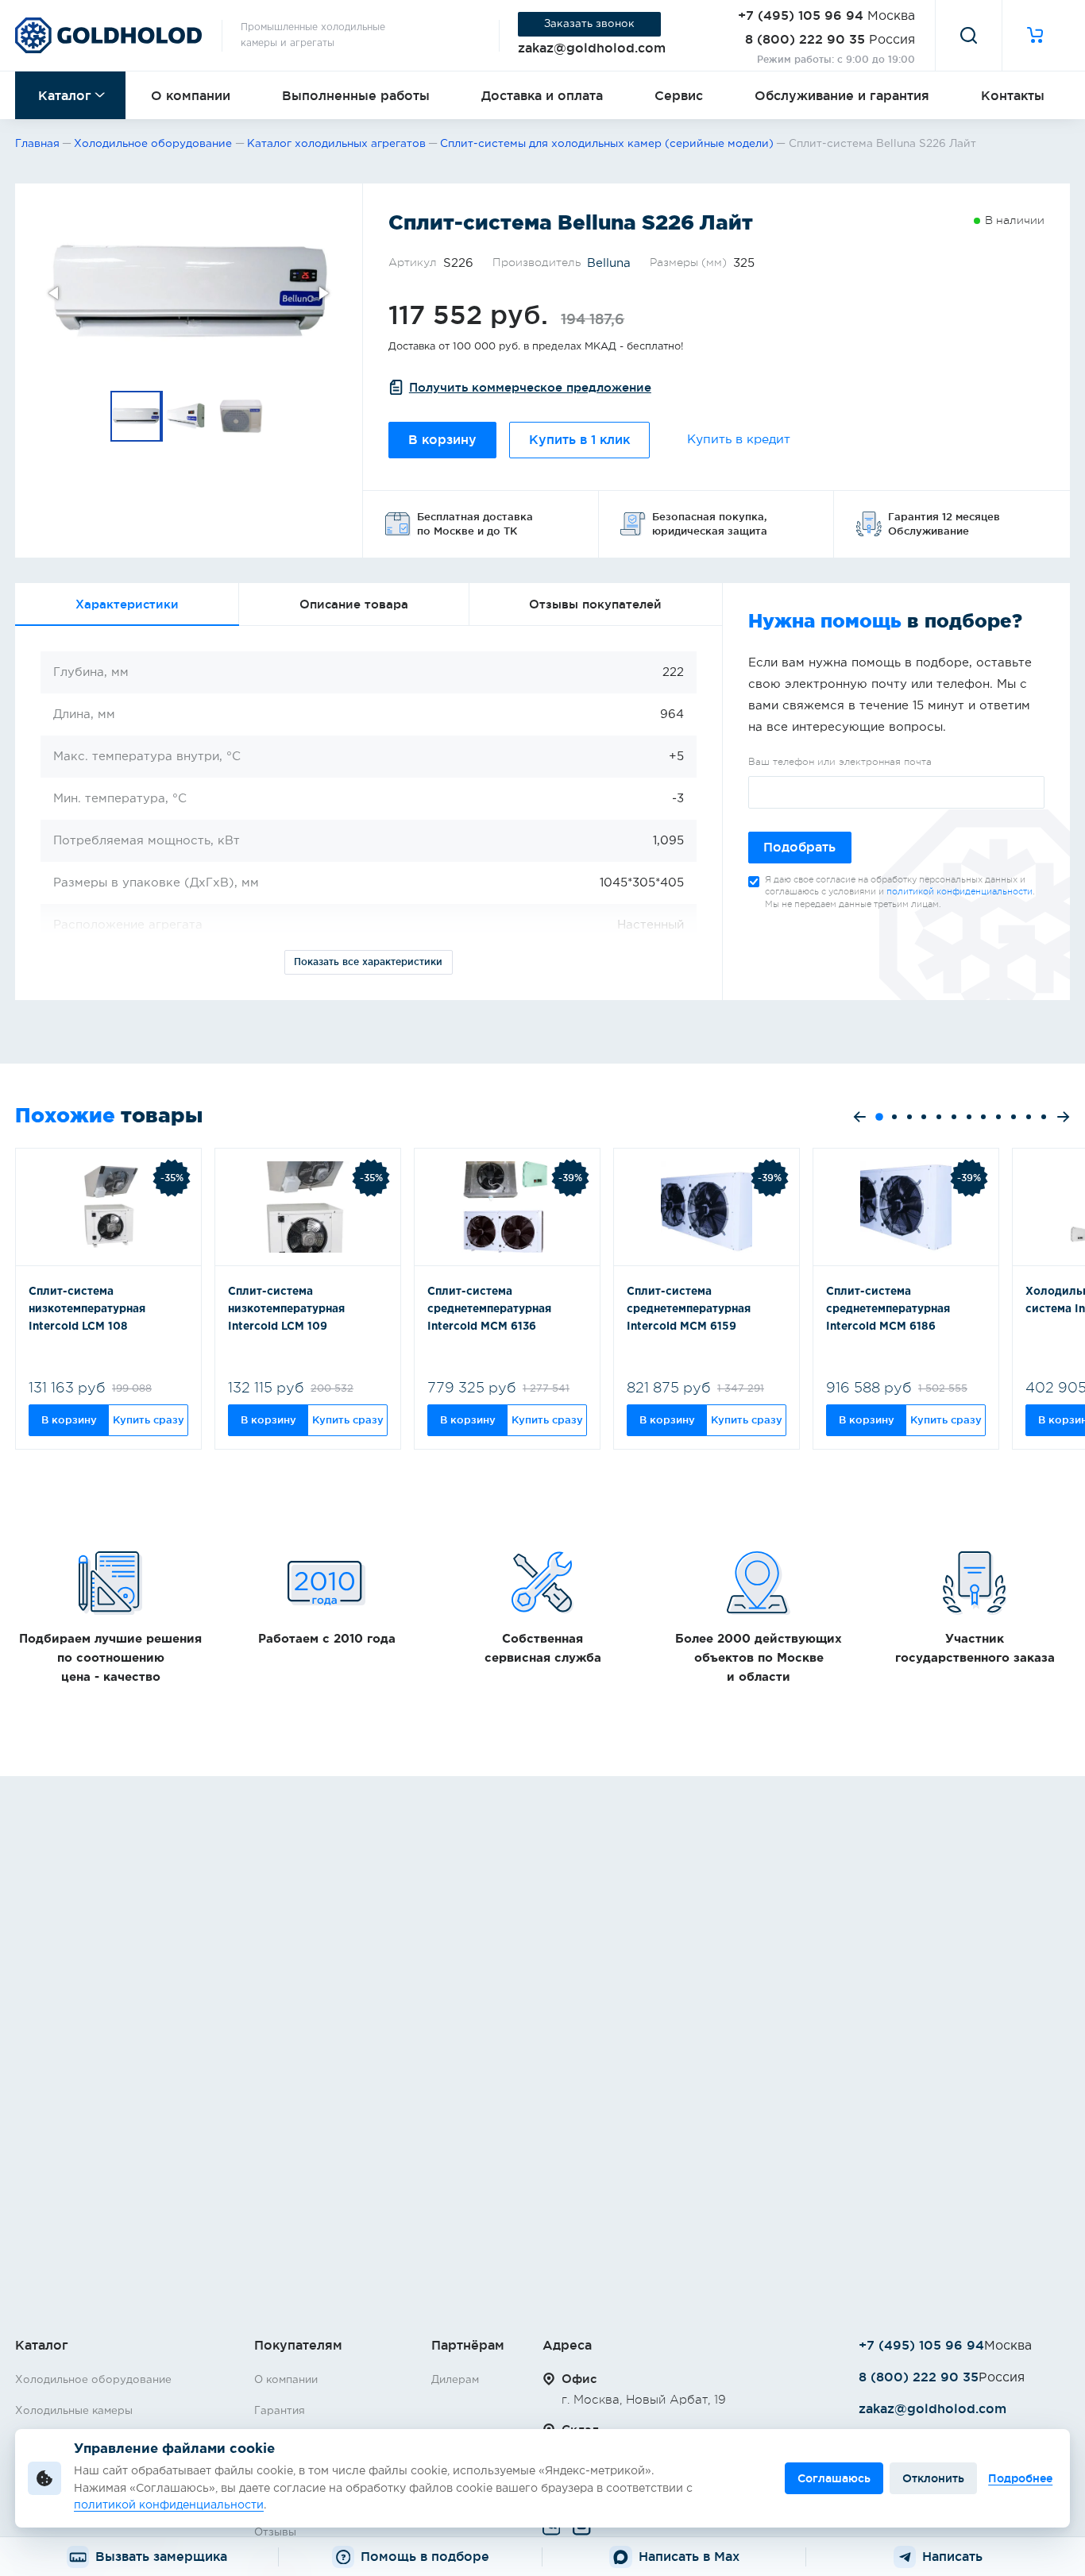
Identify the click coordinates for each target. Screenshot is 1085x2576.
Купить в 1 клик (579, 440)
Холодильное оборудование (93, 2380)
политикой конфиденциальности (960, 892)
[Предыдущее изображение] (55, 293)
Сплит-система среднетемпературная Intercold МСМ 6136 (489, 1309)
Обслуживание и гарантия (842, 95)
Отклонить (933, 2478)
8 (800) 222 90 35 (805, 39)
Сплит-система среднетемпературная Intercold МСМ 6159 (689, 1309)
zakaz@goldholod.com (592, 48)
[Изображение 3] (241, 416)
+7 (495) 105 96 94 (801, 15)
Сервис (679, 95)
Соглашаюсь (834, 2478)
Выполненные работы (356, 95)
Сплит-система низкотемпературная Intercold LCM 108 (87, 1309)
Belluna (609, 263)
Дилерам (455, 2380)
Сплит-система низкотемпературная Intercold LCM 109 (286, 1309)
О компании (191, 95)
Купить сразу (149, 1419)
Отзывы (275, 2532)
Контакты (1013, 95)
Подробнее (1020, 2478)
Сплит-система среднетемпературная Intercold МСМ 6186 (888, 1309)
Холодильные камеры (74, 2411)
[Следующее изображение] (322, 293)
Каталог (65, 95)
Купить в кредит (739, 440)
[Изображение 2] (189, 416)
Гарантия (280, 2411)
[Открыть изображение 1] (189, 293)
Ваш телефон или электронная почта (840, 762)
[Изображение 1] (137, 416)
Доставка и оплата (542, 95)
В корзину (442, 440)
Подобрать (799, 847)
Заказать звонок (589, 24)
